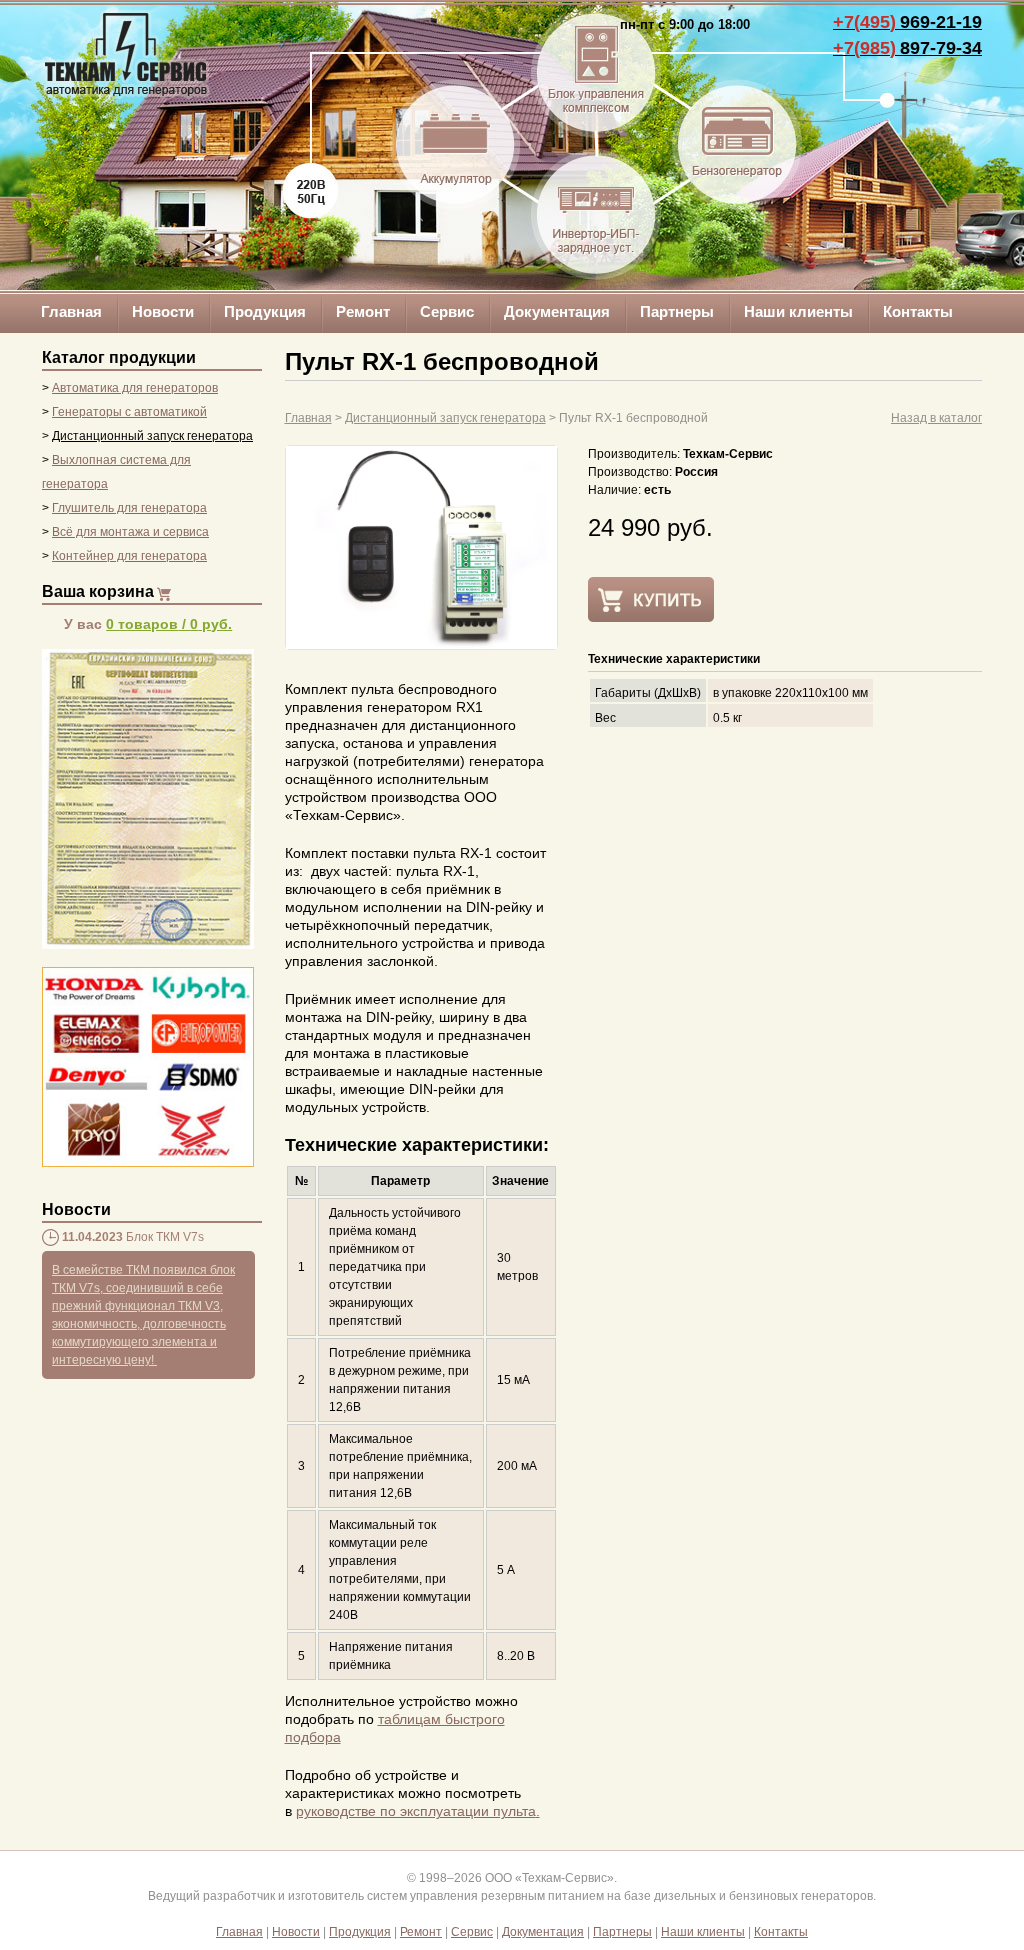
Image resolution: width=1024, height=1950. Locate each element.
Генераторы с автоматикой (129, 412)
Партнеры (677, 311)
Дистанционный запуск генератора (152, 436)
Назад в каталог (936, 418)
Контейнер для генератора (129, 556)
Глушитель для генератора (129, 508)
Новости (163, 311)
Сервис (447, 311)
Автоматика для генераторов (135, 388)
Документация (557, 311)
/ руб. (169, 624)
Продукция (265, 311)
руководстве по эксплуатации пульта (416, 1811)
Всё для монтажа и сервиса (130, 532)
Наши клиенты (798, 311)
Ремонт (363, 311)
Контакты (918, 311)
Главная (71, 311)
